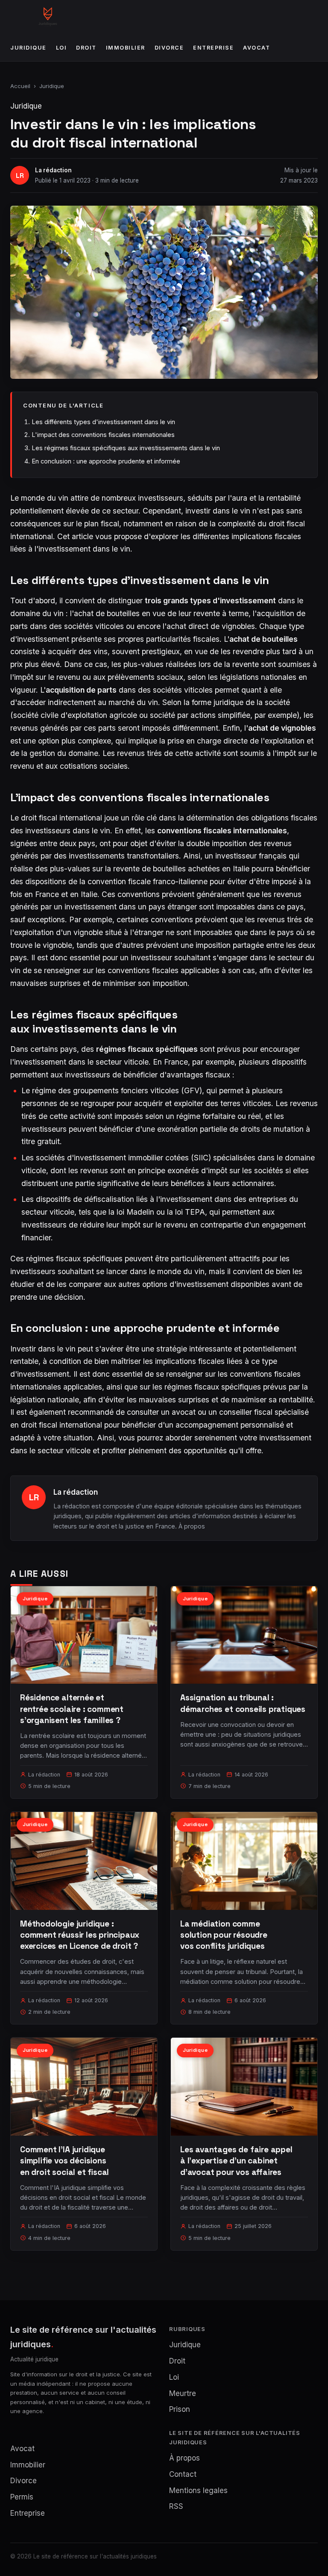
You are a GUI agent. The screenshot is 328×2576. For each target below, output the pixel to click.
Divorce (169, 48)
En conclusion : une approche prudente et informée (106, 461)
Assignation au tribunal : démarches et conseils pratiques (243, 1703)
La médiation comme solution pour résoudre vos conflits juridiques (224, 1935)
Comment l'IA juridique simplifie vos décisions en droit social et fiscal (64, 2161)
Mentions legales (198, 2490)
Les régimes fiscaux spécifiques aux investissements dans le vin (126, 448)
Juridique (28, 48)
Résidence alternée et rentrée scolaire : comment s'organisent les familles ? (72, 1709)
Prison (180, 2409)
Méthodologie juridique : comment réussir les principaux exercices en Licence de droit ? (80, 1935)
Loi (61, 48)
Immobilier (126, 48)
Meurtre (183, 2393)
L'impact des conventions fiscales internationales (103, 435)
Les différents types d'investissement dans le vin (103, 422)
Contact (183, 2474)
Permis (22, 2497)
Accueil (20, 86)
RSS (176, 2506)
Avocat (256, 48)
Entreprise (213, 48)
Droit (86, 48)
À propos (192, 1526)
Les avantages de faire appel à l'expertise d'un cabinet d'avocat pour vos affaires (236, 2161)
